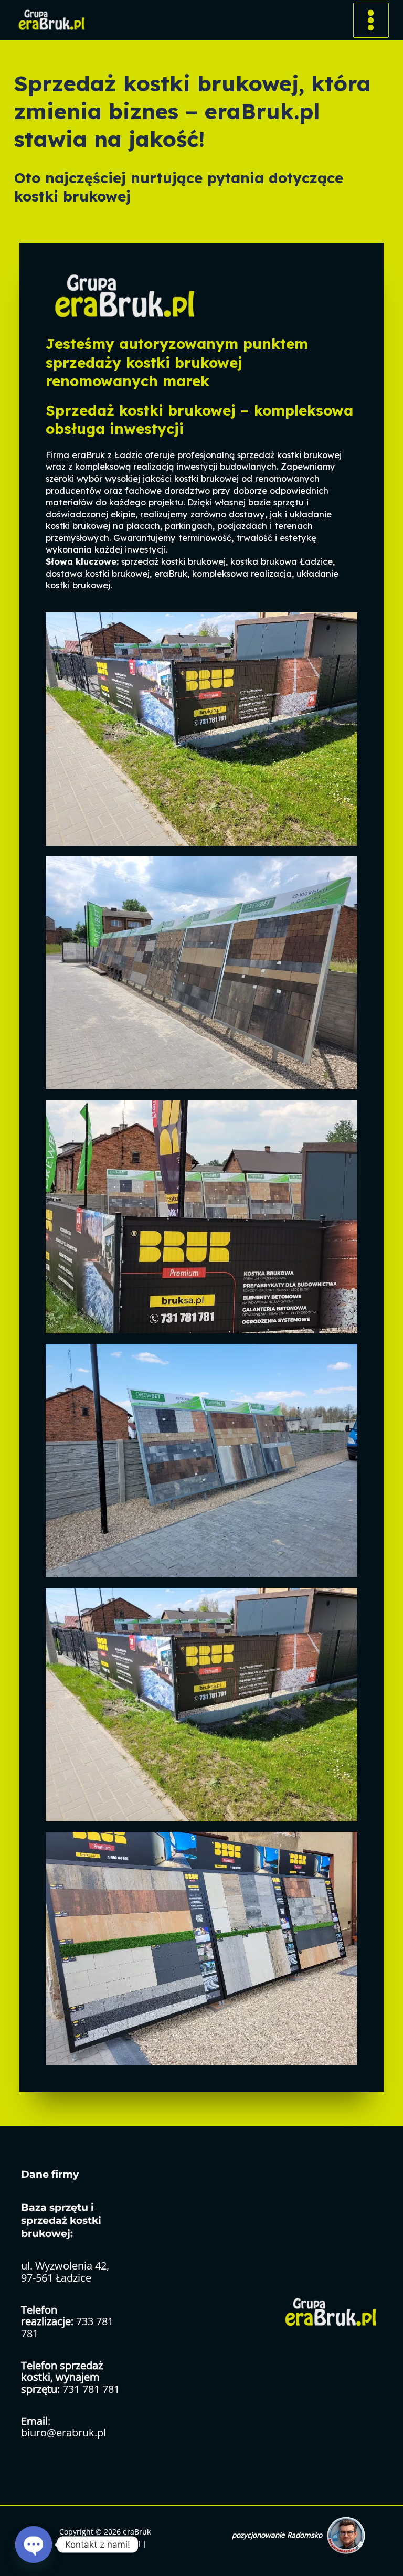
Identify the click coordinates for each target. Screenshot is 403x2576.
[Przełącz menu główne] (371, 20)
